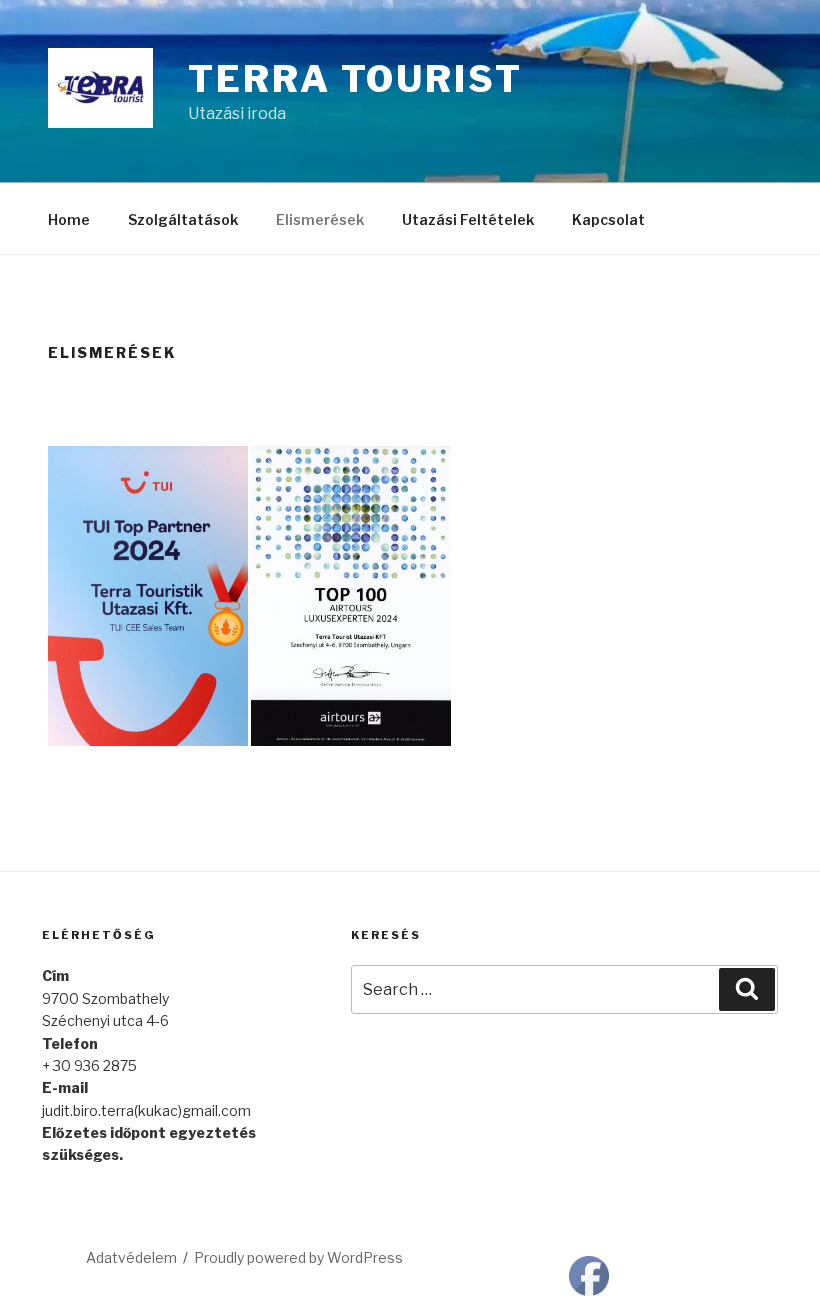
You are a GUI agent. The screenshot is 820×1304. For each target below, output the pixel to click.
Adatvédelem (131, 1257)
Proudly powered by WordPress (298, 1257)
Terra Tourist (355, 79)
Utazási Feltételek (468, 219)
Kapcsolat (608, 219)
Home (69, 219)
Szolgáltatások (183, 219)
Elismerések (320, 219)
